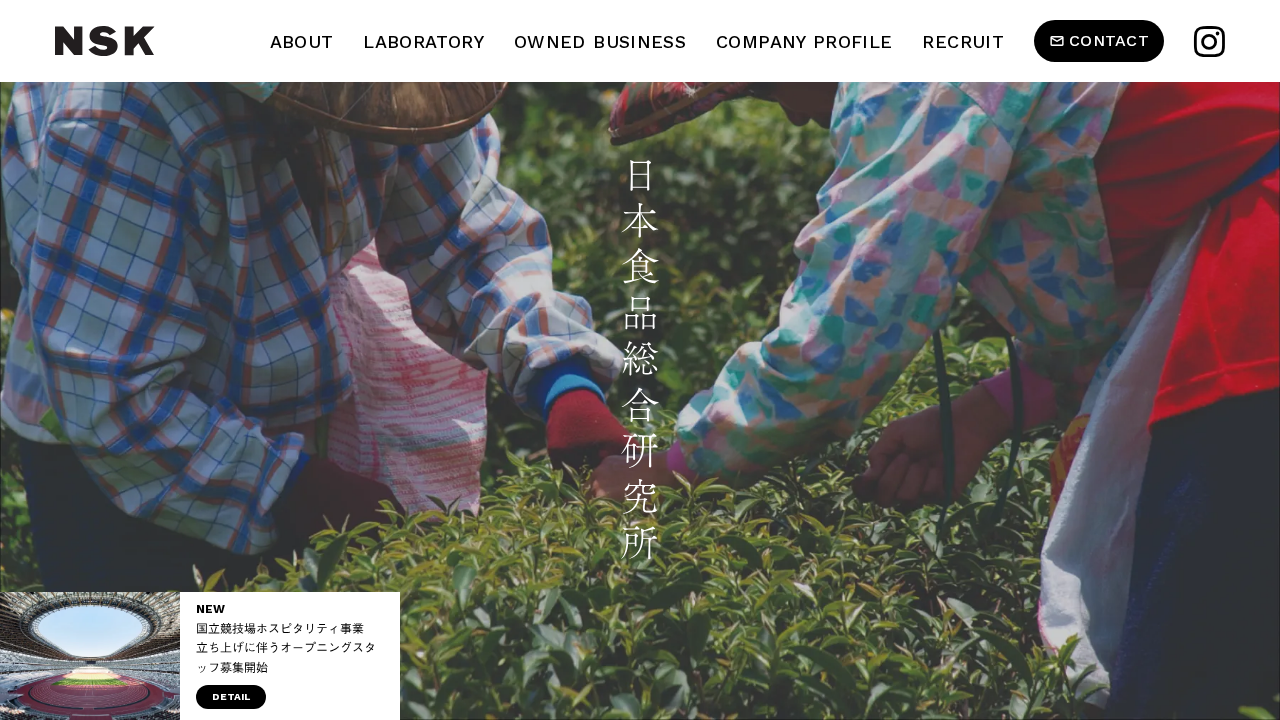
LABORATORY (423, 41)
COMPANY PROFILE (804, 41)
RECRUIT (963, 41)
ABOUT (302, 41)
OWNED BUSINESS (600, 41)
